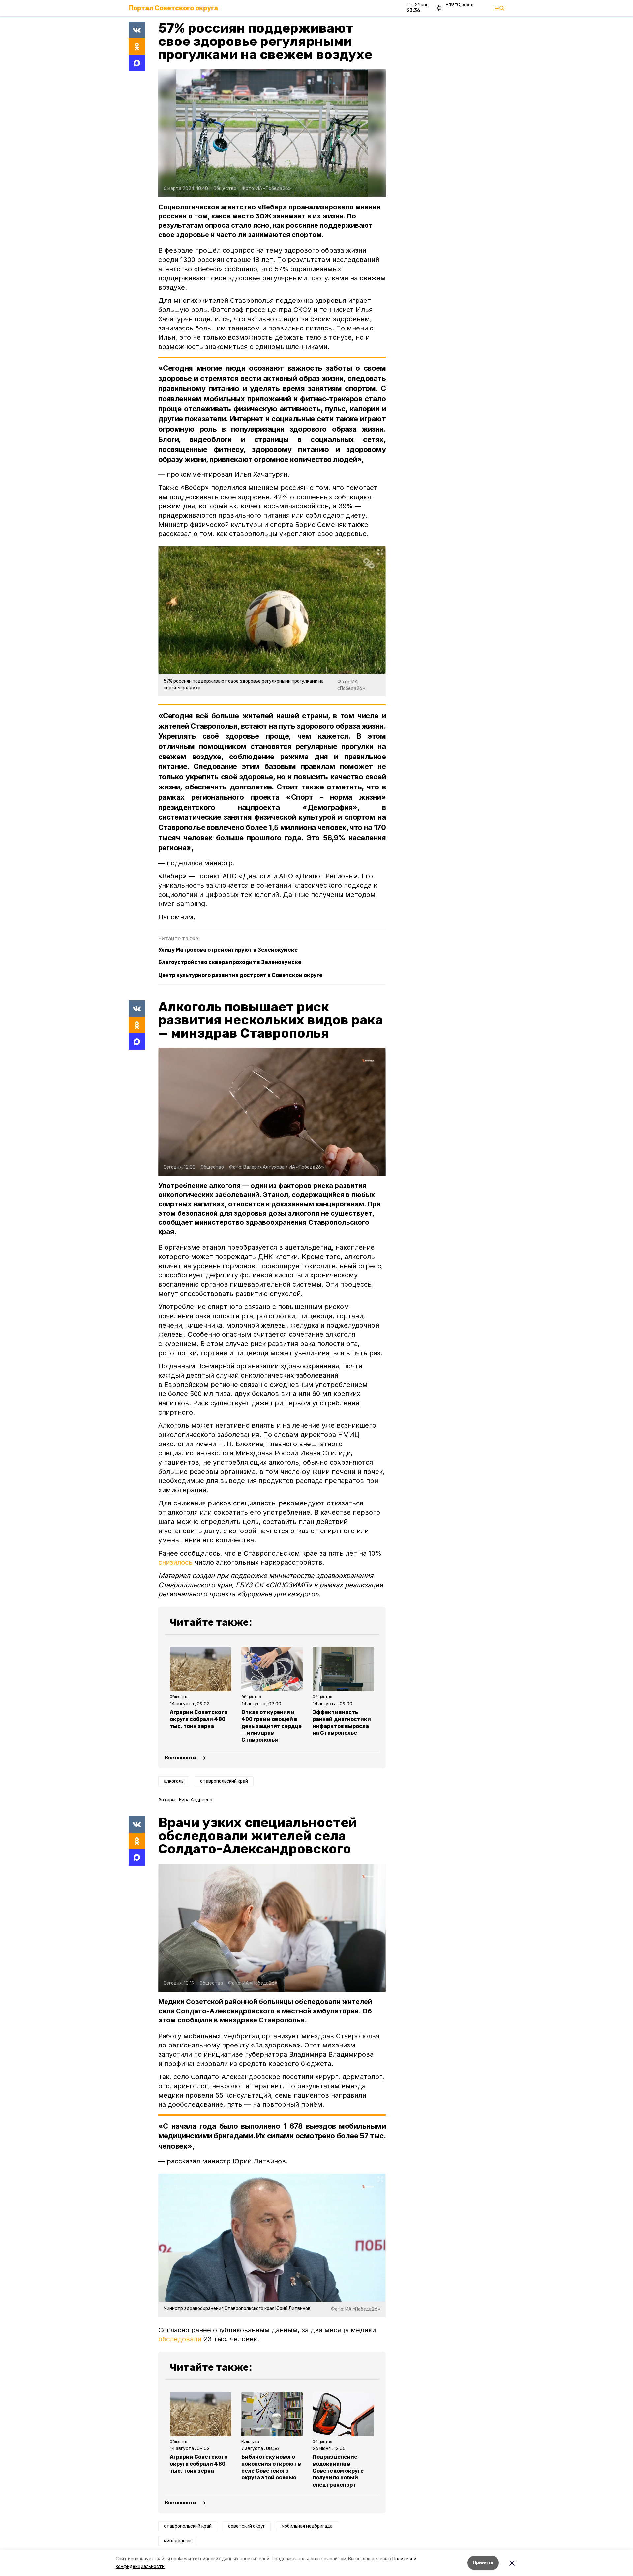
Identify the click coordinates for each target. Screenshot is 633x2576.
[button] (272, 133)
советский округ (247, 2526)
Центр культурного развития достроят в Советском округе (240, 975)
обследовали (180, 2339)
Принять (483, 2563)
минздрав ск (178, 2541)
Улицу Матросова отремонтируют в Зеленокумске (228, 950)
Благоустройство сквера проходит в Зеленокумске (230, 962)
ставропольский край (224, 1781)
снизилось (175, 1562)
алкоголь (174, 1781)
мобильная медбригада (307, 2526)
